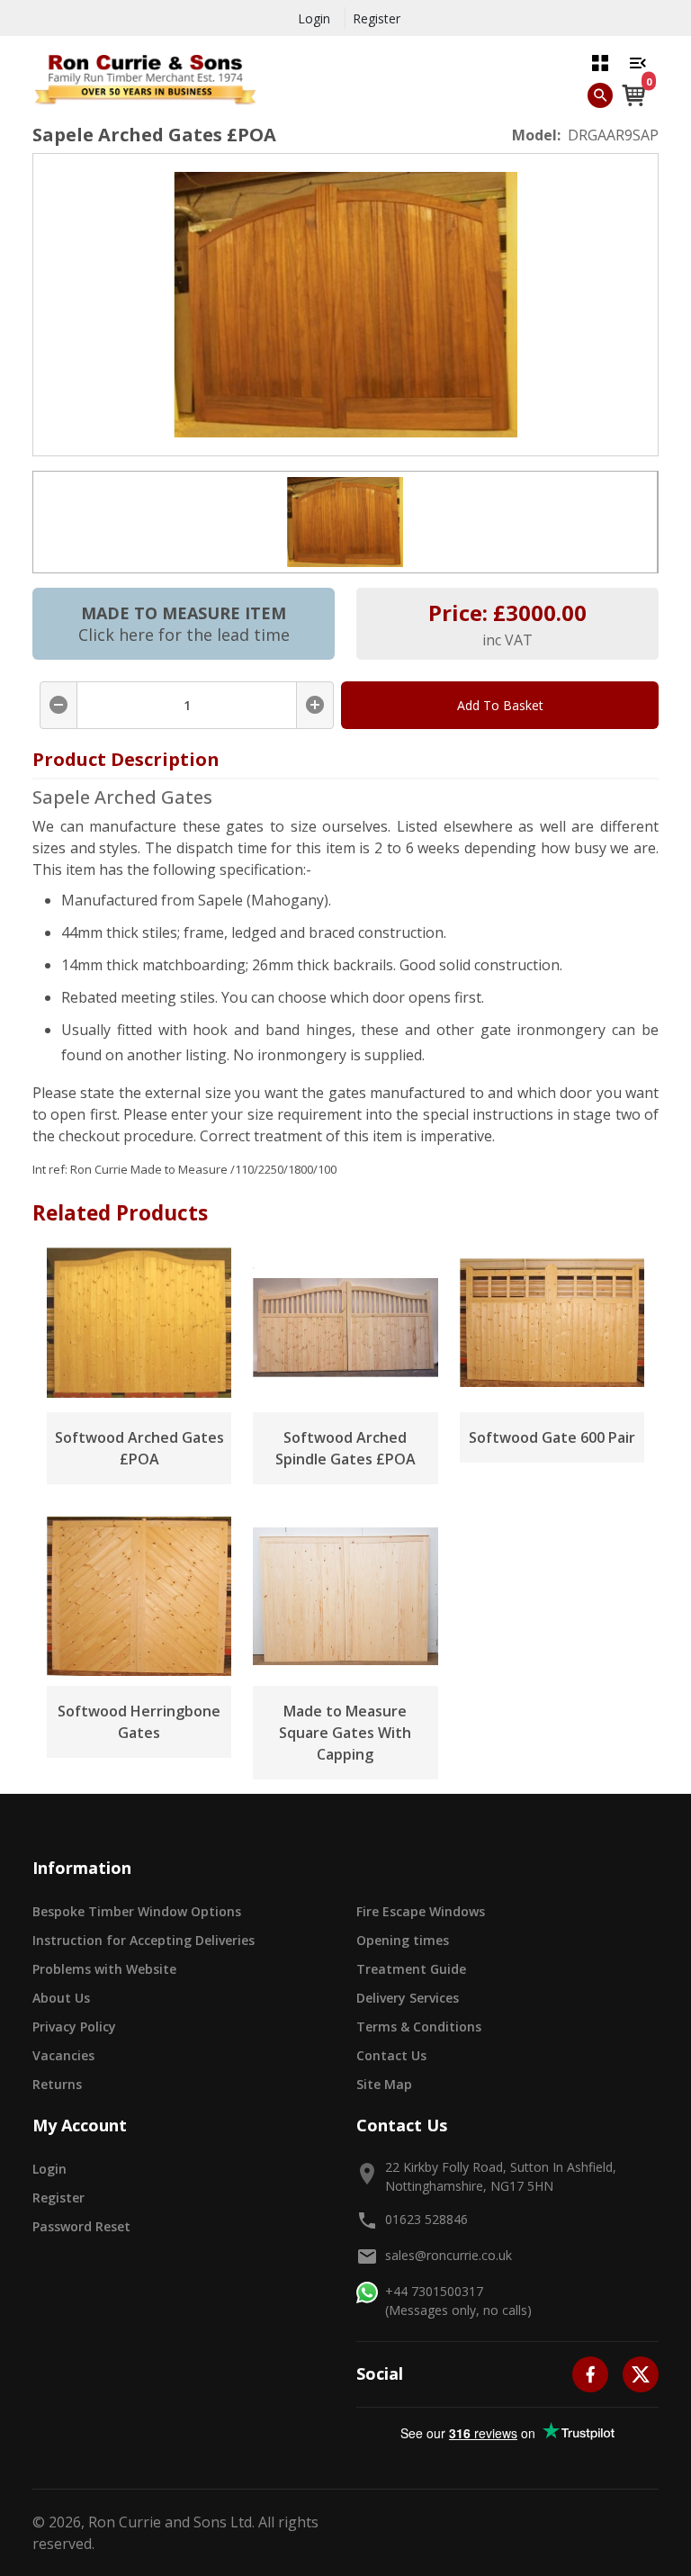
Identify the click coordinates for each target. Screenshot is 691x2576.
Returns (57, 2084)
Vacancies (63, 2055)
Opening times (403, 1940)
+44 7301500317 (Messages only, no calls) (458, 2301)
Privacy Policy (74, 2027)
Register (377, 18)
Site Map (384, 2084)
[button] (600, 62)
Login (314, 18)
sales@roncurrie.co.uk (449, 2255)
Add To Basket (500, 705)
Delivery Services (408, 1998)
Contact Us (391, 2055)
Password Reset (81, 2226)
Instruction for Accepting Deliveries (144, 1940)
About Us (61, 1998)
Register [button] (58, 2198)
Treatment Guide (411, 1969)
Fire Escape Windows (421, 1911)
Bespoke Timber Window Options (137, 1911)
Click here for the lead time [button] (184, 635)
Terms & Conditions (419, 2027)
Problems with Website (104, 1969)
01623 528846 (426, 2219)
